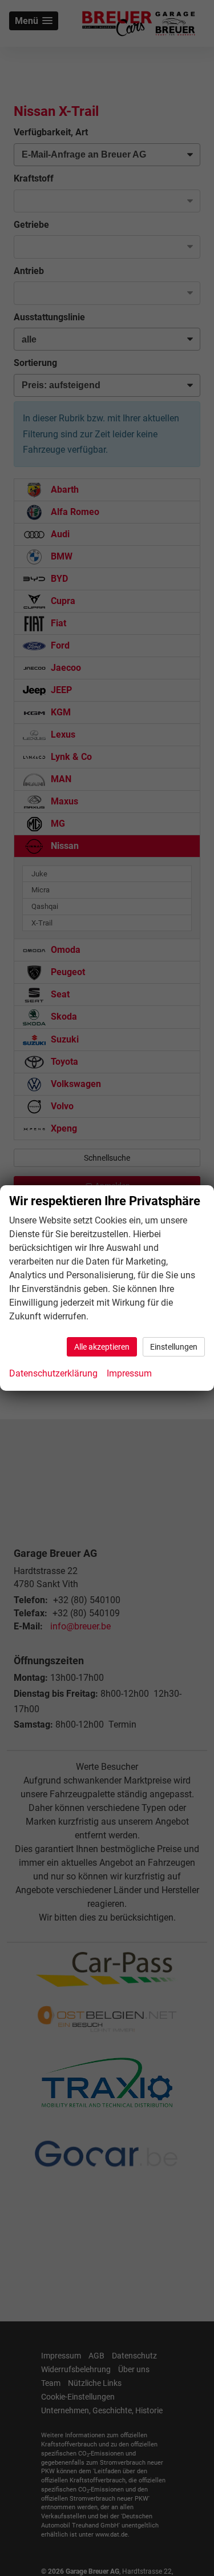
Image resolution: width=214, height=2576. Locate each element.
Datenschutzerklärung (53, 1373)
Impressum (129, 1373)
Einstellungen (174, 1347)
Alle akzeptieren (102, 1347)
